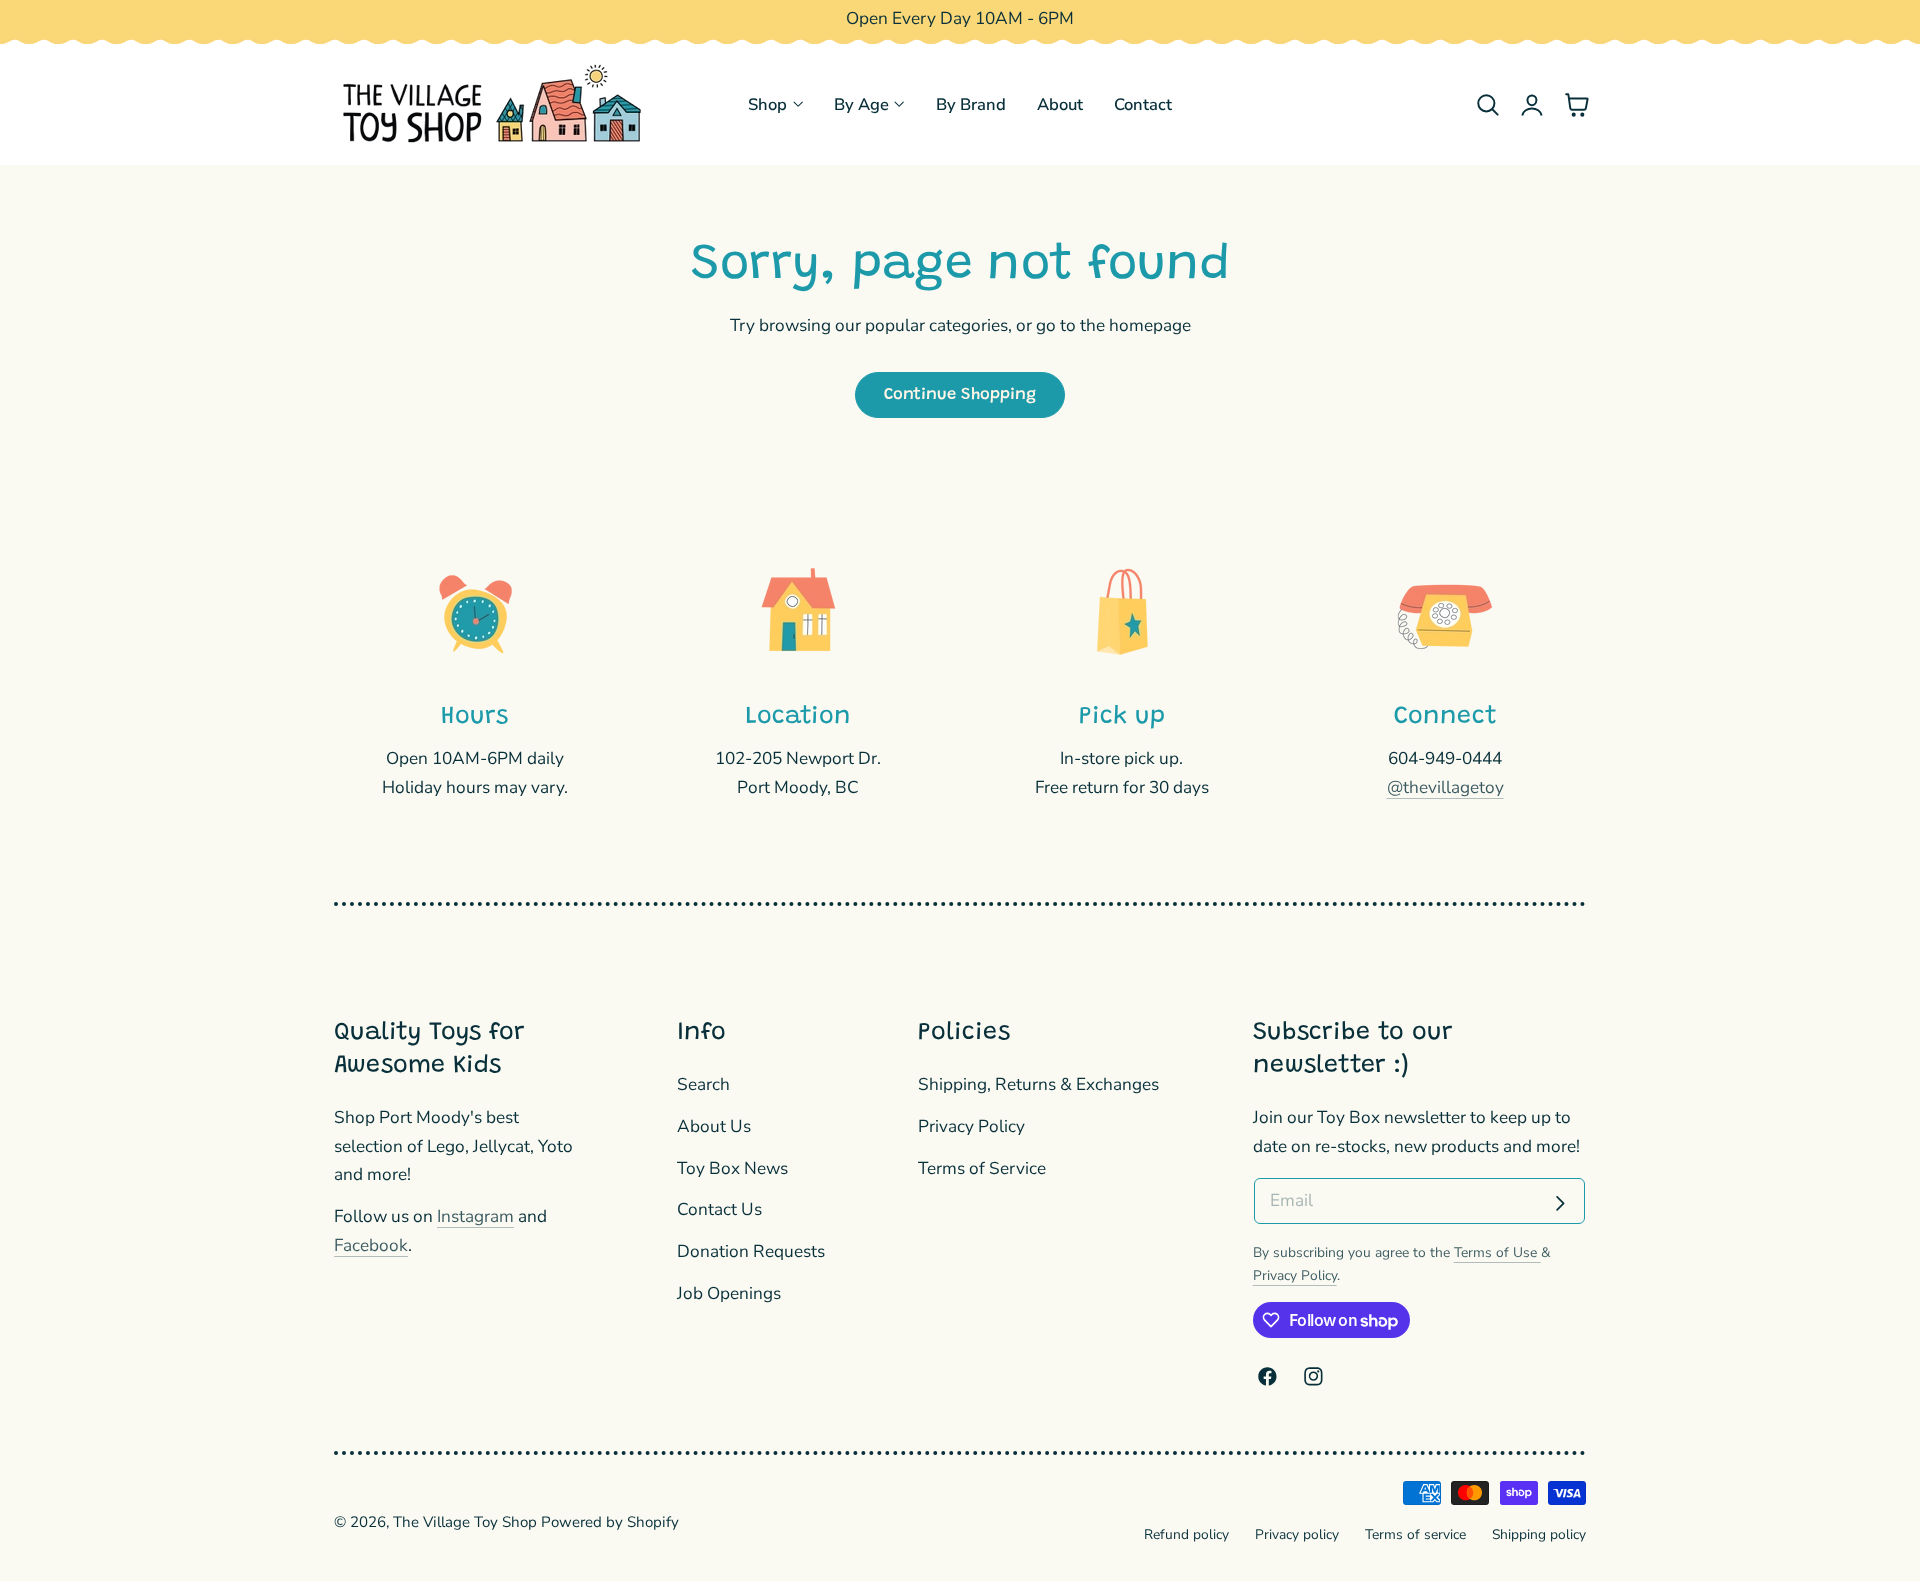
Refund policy (1186, 1534)
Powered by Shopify (610, 1522)
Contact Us (719, 1210)
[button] (1487, 104)
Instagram (475, 1216)
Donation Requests (751, 1252)
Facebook (371, 1245)
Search (703, 1084)
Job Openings (729, 1293)
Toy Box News (732, 1168)
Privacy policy (1297, 1534)
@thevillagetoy (1445, 787)
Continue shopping (960, 395)
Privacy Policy (971, 1126)
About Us (714, 1126)
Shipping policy (1539, 1534)
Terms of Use (1497, 1252)
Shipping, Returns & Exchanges (1038, 1084)
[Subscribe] (1560, 1203)
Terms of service (1415, 1534)
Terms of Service (982, 1168)
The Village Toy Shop (465, 1522)
